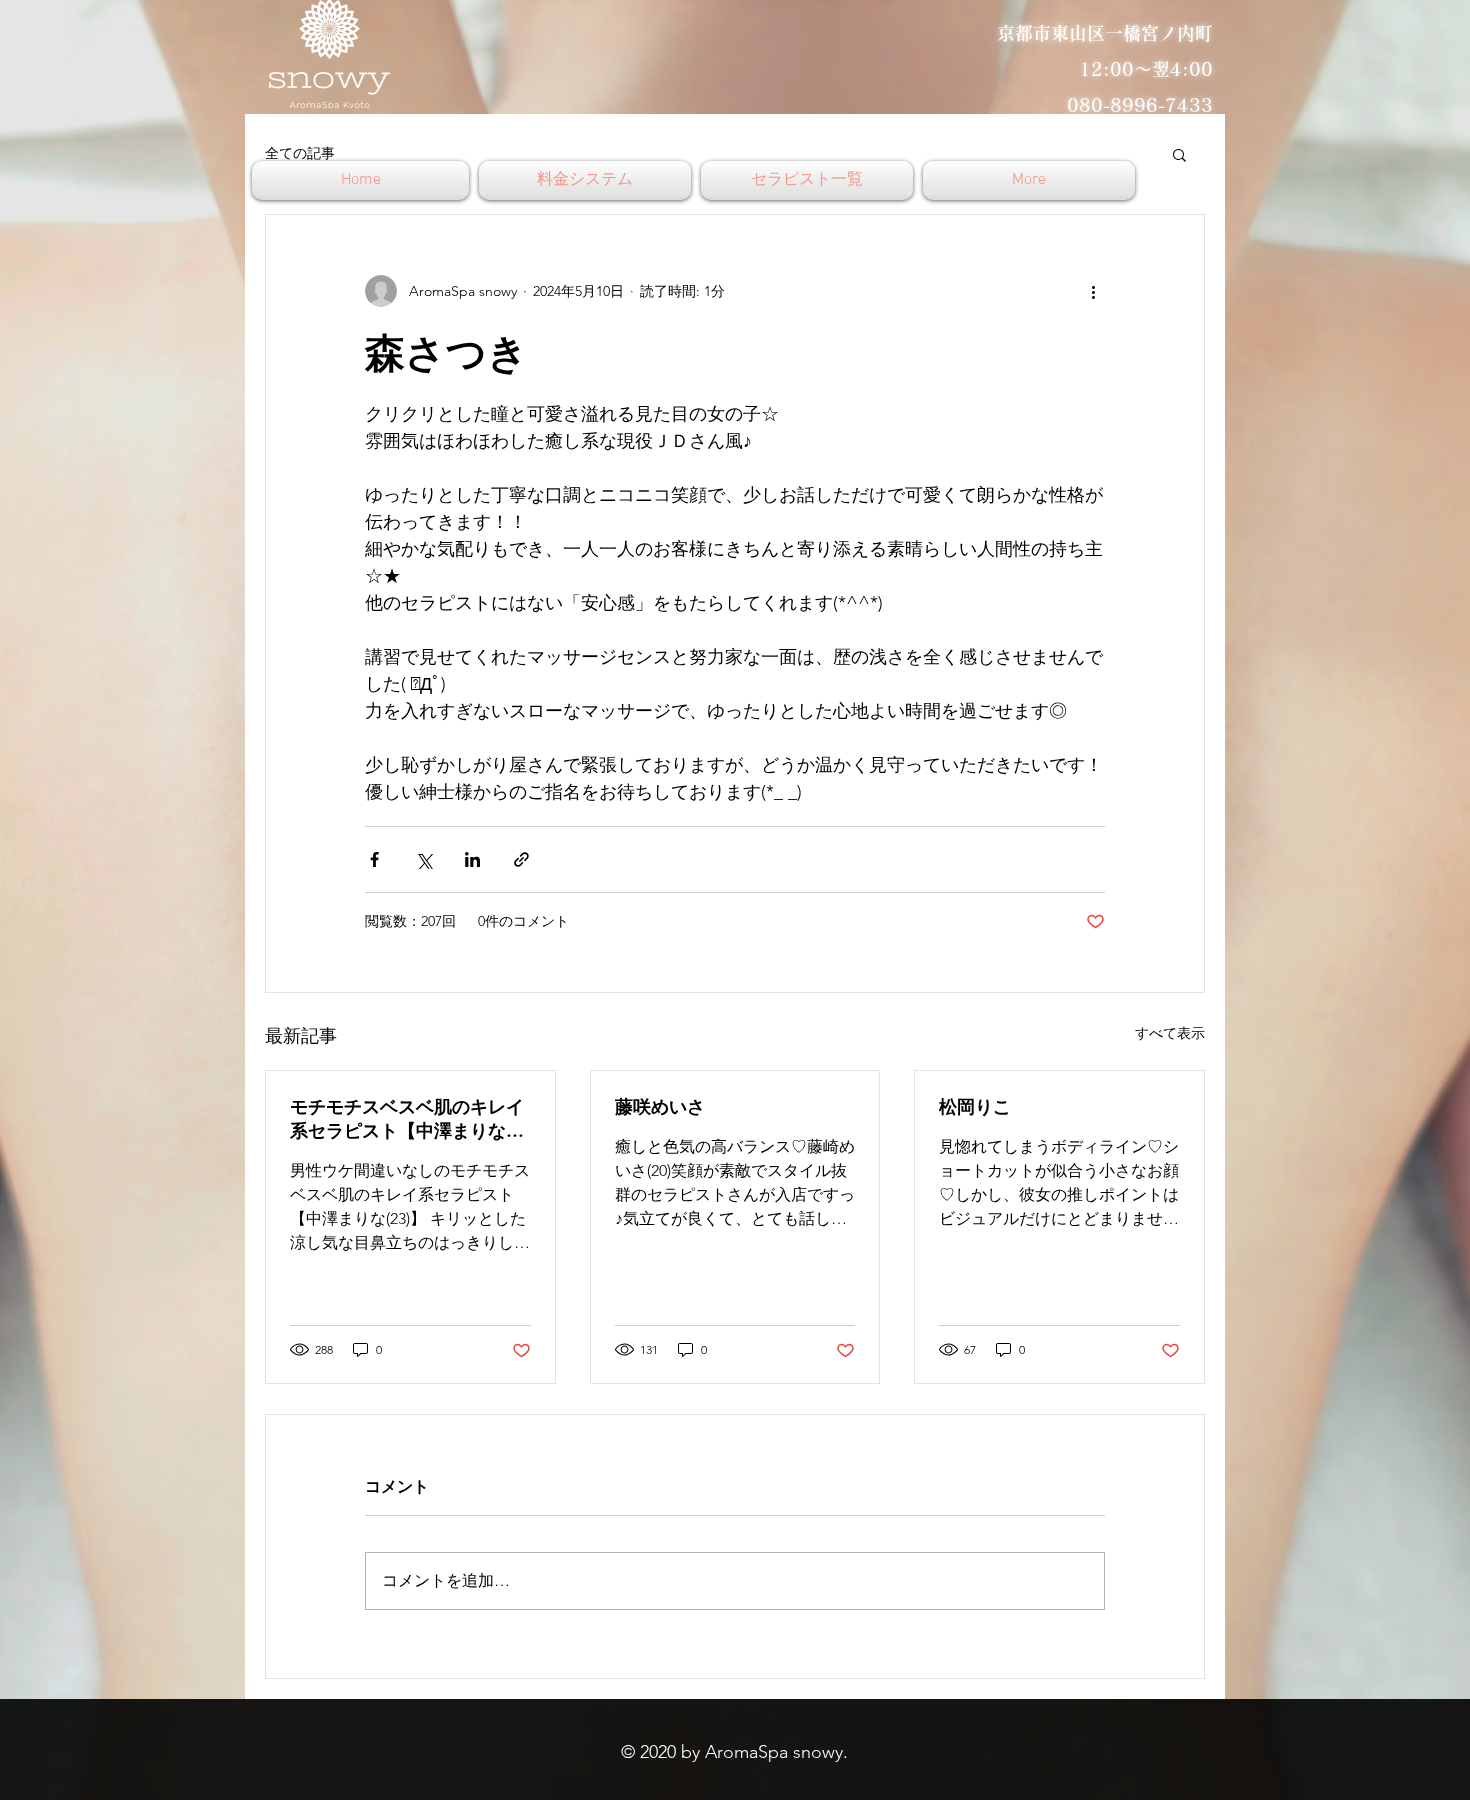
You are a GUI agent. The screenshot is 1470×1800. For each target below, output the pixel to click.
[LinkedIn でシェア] (472, 859)
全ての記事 (300, 153)
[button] (1179, 154)
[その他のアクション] (1093, 291)
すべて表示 (1170, 1033)
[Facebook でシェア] (374, 859)
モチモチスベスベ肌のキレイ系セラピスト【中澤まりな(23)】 (407, 1119)
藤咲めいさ (660, 1106)
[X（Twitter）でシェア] (423, 859)
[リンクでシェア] (521, 859)
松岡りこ (975, 1106)
